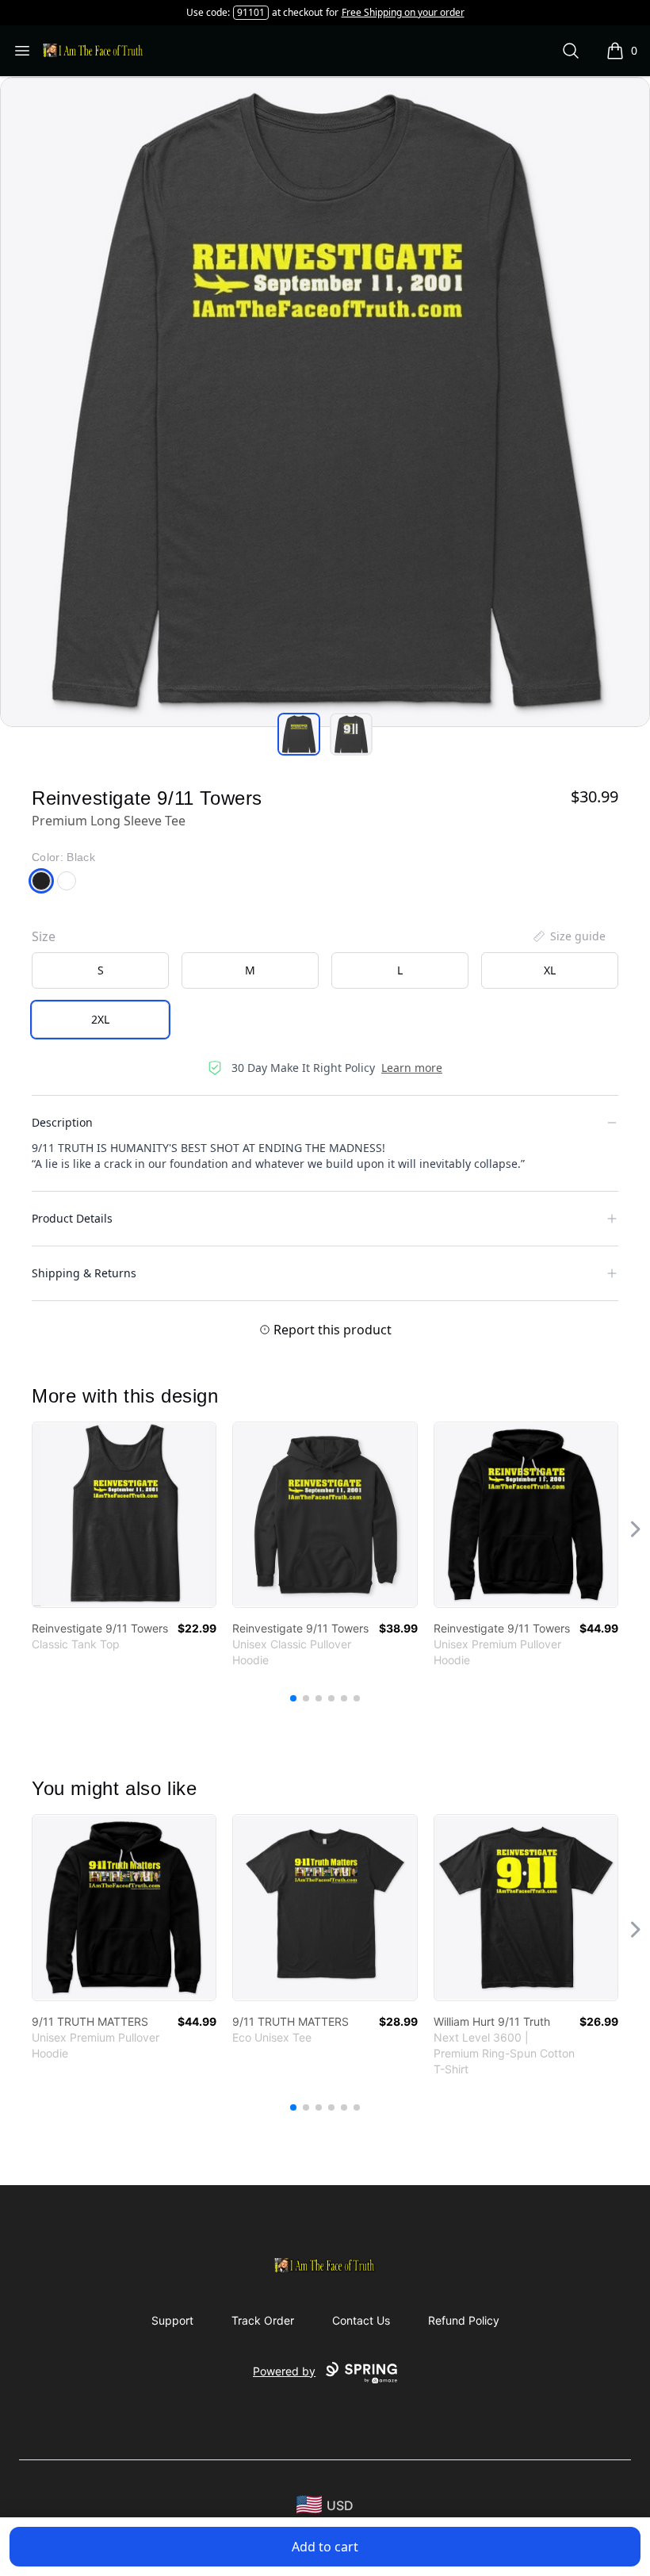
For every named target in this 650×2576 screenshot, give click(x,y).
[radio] (100, 970)
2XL (100, 1019)
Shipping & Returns (84, 1273)
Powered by (284, 2371)
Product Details (72, 1218)
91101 (251, 12)
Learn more (412, 1068)
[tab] (299, 734)
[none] (568, 936)
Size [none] (44, 936)
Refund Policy (464, 2320)
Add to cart (325, 2547)
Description (62, 1122)
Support (172, 2320)
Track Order (263, 2320)
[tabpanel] (325, 402)
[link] (124, 1515)
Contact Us (361, 2320)
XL (550, 970)
